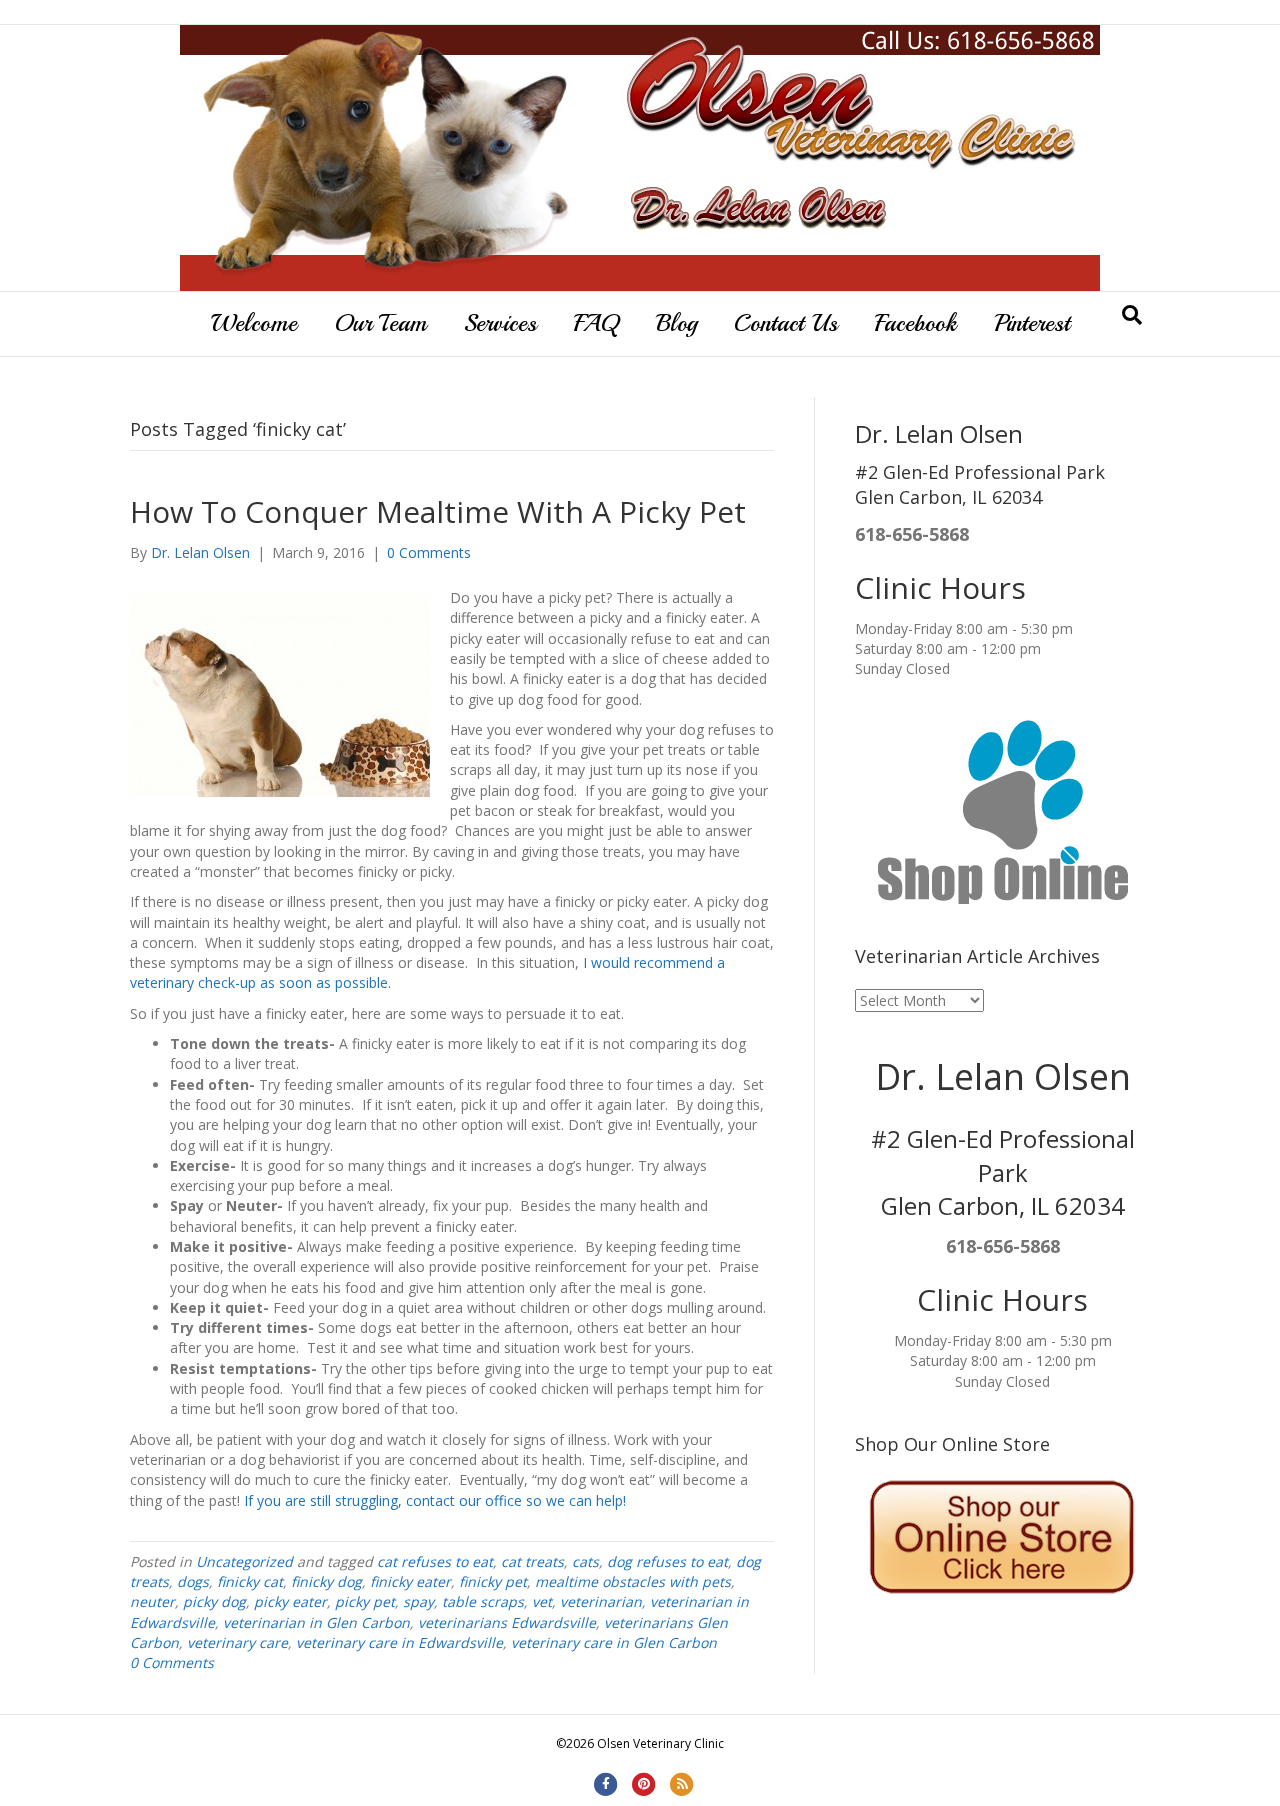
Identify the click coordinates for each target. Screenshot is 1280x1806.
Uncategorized (244, 1561)
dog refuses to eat (667, 1561)
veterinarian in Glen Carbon (316, 1622)
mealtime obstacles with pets (633, 1581)
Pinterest (1032, 323)
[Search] (1132, 315)
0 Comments (429, 552)
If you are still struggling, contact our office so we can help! (435, 1500)
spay (418, 1601)
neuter (152, 1601)
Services (500, 323)
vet (542, 1601)
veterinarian (601, 1601)
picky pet (365, 1601)
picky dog (214, 1601)
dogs (193, 1581)
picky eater (290, 1601)
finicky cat (250, 1581)
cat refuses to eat (435, 1561)
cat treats (532, 1561)
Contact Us (786, 323)
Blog (676, 323)
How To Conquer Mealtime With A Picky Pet (438, 511)
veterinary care (237, 1642)
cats (585, 1561)
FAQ (596, 323)
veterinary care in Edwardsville (399, 1642)
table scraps (483, 1601)
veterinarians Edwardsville (507, 1622)
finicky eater (410, 1581)
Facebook (916, 323)
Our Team (380, 323)
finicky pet (493, 1581)
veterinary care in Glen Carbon (614, 1642)
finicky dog (326, 1581)
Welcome (254, 323)
